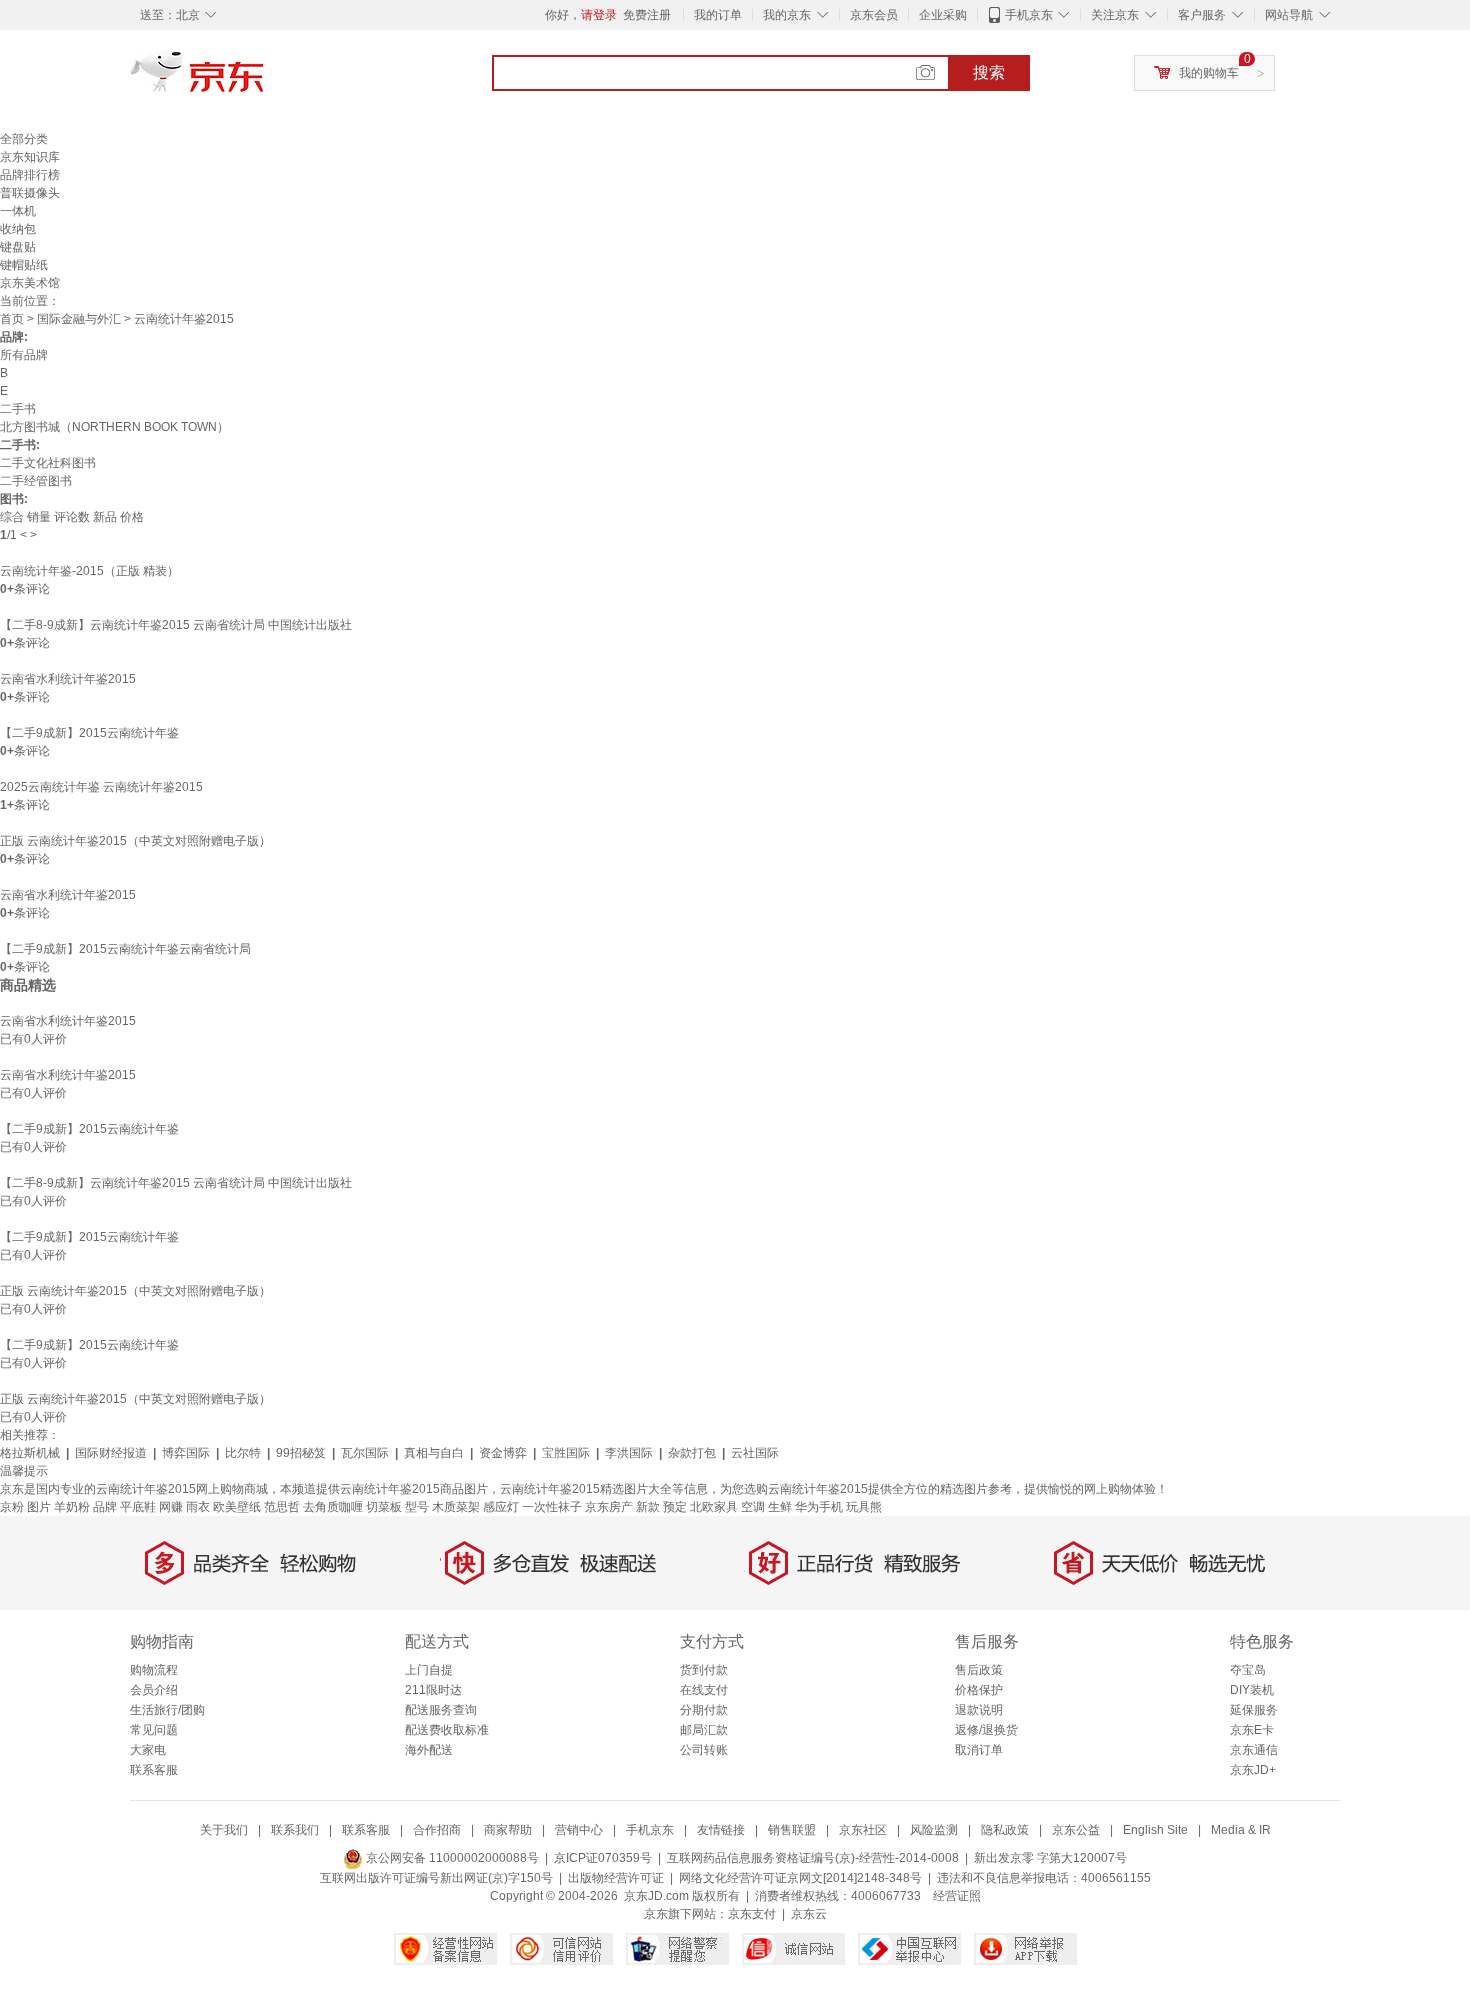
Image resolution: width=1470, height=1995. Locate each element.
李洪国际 (629, 1453)
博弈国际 (186, 1453)
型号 (417, 1507)
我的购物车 (1209, 73)
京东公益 (1076, 1830)
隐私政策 (1005, 1830)
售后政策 (979, 1670)
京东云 (809, 1914)
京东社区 (863, 1830)
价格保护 (979, 1690)
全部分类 (24, 139)
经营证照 (957, 1896)
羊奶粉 (72, 1507)
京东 (265, 80)
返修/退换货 (986, 1730)
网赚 (171, 1507)
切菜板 (384, 1507)
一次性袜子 (552, 1507)
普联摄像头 (30, 193)
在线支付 (704, 1690)
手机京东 (1029, 15)
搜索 (989, 72)
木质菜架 (456, 1507)
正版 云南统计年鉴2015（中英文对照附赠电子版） (135, 841)
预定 (675, 1507)
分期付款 (704, 1710)
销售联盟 (792, 1830)
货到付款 (704, 1670)
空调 (753, 1507)
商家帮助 (508, 1830)
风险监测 (934, 1830)
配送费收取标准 (447, 1730)
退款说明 (979, 1710)
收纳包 (18, 229)
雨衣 (198, 1507)
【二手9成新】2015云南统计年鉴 (89, 733)
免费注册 (647, 15)
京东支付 (752, 1914)
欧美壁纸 (237, 1507)
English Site (1155, 1830)
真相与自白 (434, 1453)
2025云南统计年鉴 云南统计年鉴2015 (101, 787)
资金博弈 (503, 1453)
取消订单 (979, 1750)
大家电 (148, 1750)
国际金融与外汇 (79, 319)
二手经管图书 (36, 481)
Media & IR (1241, 1830)
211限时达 (433, 1690)
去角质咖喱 (333, 1507)
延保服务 (1254, 1710)
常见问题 (154, 1730)
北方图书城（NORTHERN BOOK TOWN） (114, 427)
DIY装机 (1252, 1690)
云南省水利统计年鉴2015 (68, 679)
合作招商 (437, 1830)
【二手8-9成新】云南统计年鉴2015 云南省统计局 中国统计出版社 (176, 625)
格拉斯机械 (30, 1453)
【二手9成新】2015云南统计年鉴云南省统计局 (125, 949)
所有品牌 (24, 355)
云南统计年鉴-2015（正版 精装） (89, 571)
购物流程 (154, 1670)
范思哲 (282, 1507)
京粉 (12, 1507)
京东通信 (1254, 1750)
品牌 (105, 1507)
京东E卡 (1252, 1730)
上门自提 (429, 1670)
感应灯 (501, 1507)
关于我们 (224, 1830)
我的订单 (718, 15)
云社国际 (755, 1453)
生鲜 (780, 1507)
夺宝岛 (1248, 1670)
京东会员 (874, 15)
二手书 (18, 409)
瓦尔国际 (365, 1453)
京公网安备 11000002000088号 (451, 1858)
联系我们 (295, 1830)
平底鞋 (138, 1507)
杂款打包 (692, 1453)
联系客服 (154, 1770)
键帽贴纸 (24, 265)
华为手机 (819, 1507)
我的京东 (787, 15)
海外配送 (429, 1750)
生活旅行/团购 (167, 1710)
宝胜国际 (566, 1453)
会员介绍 (154, 1690)
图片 (39, 1507)
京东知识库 (30, 157)
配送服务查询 (441, 1710)
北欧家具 (714, 1507)
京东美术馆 (30, 283)
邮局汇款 (704, 1730)
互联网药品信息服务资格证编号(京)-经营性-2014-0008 (813, 1858)
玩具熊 (864, 1507)
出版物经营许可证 (616, 1878)
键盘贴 (18, 247)
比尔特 (243, 1453)
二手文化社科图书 (48, 463)
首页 (12, 319)
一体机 (18, 211)
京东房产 (609, 1507)
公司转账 (704, 1750)
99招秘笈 (301, 1453)
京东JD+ (1253, 1770)
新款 (648, 1507)
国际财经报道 (111, 1453)
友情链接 (721, 1830)
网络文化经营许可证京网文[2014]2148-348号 (800, 1878)
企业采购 (943, 15)
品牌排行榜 (30, 175)
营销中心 (579, 1830)
